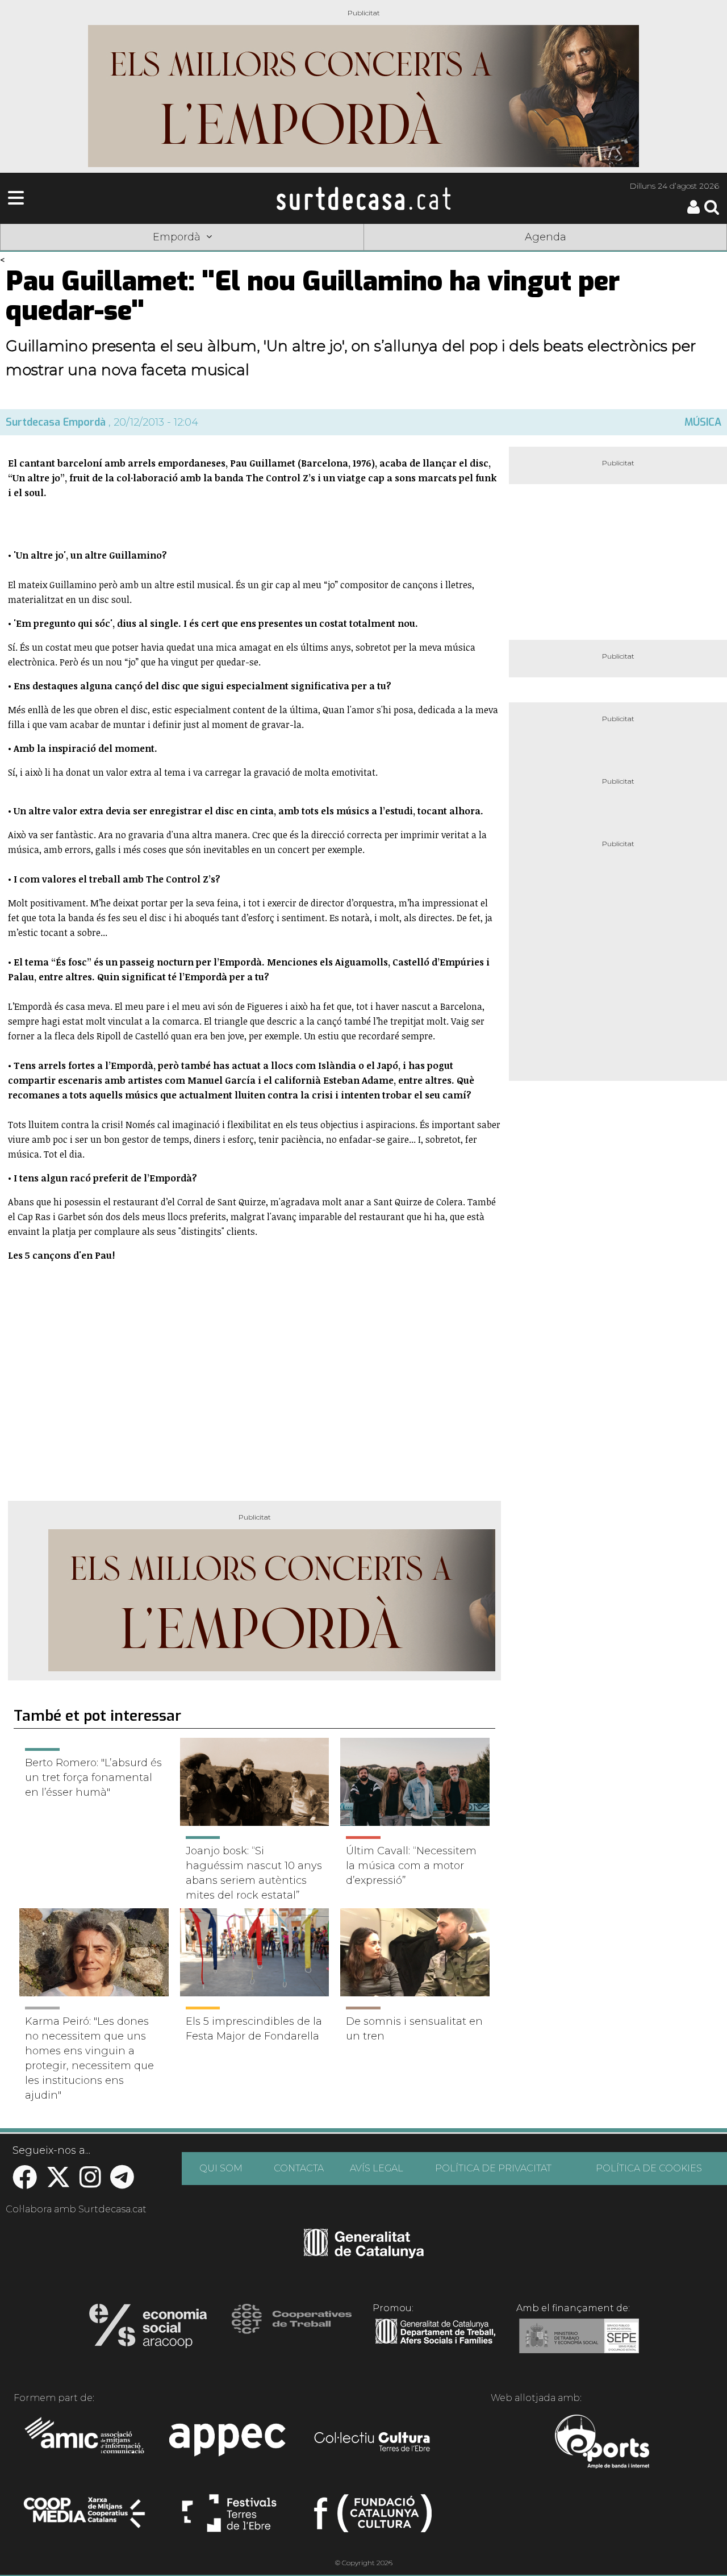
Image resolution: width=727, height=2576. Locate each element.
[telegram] (122, 2183)
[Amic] (85, 2443)
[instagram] (90, 2183)
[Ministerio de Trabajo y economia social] (579, 2344)
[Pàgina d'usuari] (693, 211)
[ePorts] (602, 2443)
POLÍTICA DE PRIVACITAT (493, 2168)
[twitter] (58, 2183)
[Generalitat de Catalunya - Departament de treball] (435, 2344)
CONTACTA (299, 2168)
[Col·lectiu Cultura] (373, 2443)
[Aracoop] (148, 2329)
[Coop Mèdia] (85, 2518)
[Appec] (229, 2443)
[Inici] (363, 198)
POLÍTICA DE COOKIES (649, 2168)
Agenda (546, 237)
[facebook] (25, 2183)
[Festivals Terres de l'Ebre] (229, 2518)
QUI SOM (221, 2168)
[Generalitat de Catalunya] (364, 2254)
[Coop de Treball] (292, 2329)
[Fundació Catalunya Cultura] (373, 2518)
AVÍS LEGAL (377, 2168)
